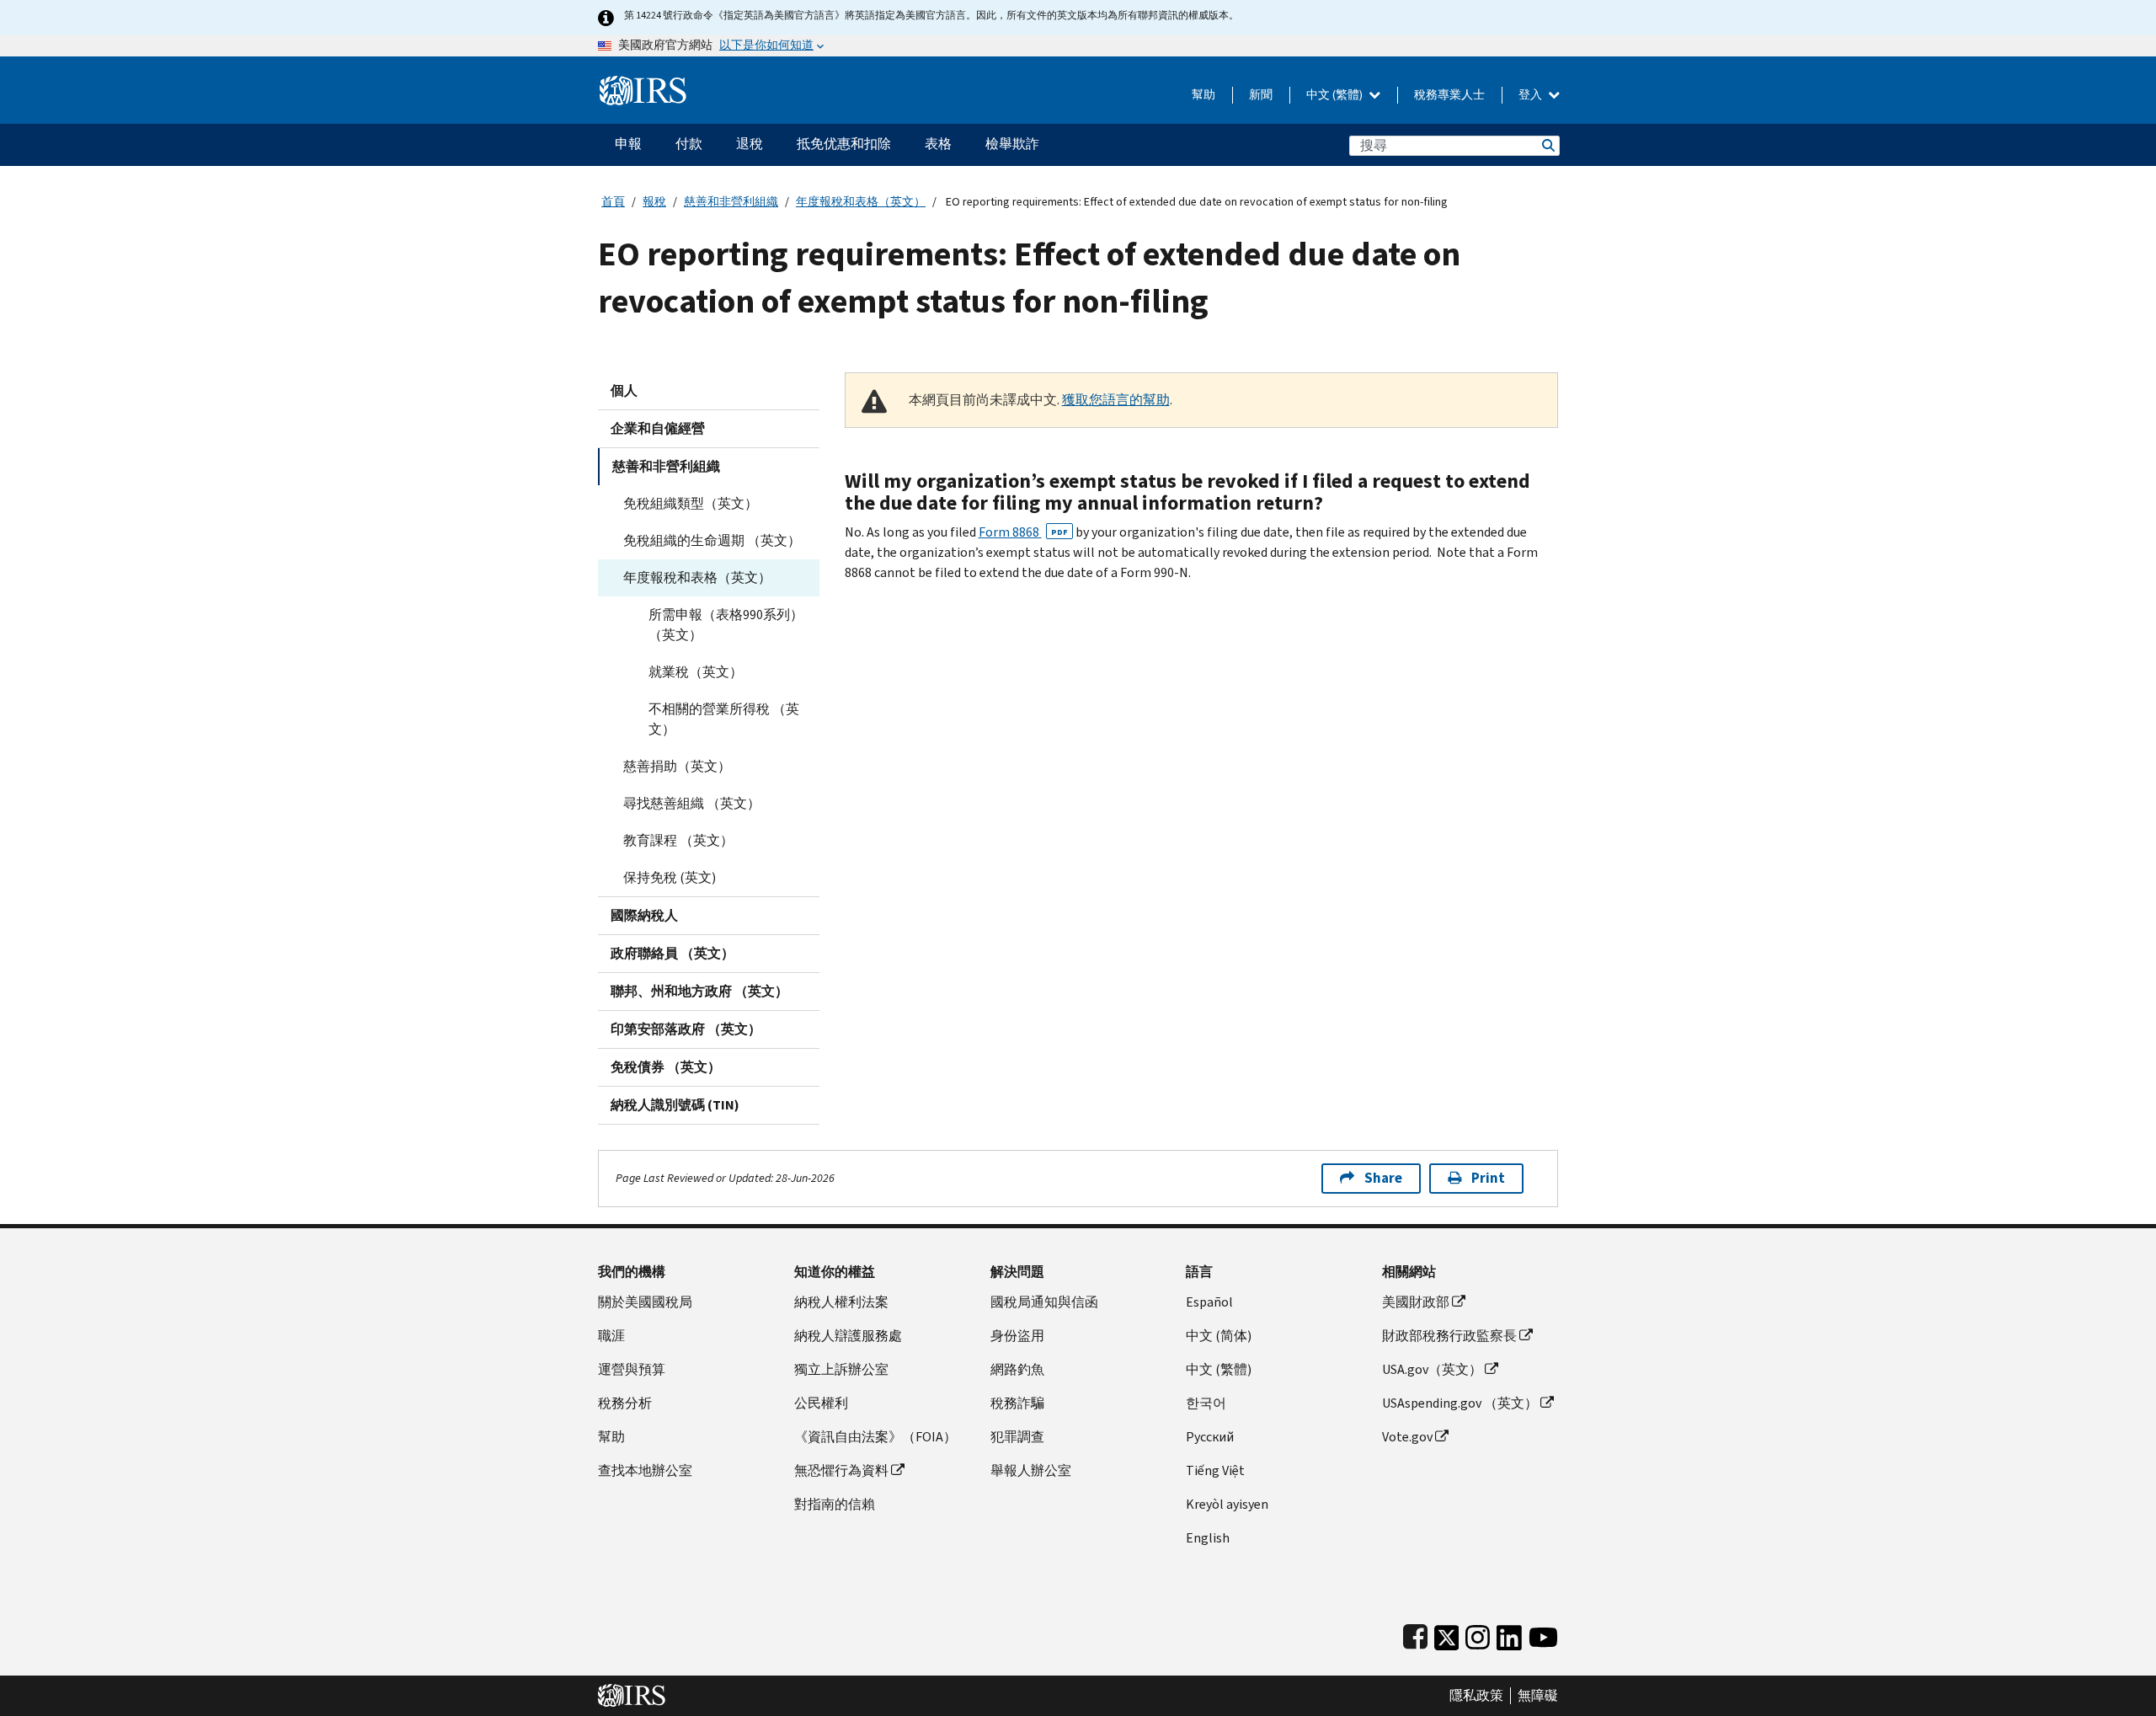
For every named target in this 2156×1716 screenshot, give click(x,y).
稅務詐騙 (1017, 1403)
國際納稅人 (644, 915)
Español (1209, 1302)
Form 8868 (1023, 532)
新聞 (1261, 95)
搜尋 (1547, 145)
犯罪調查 (1017, 1437)
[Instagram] (1478, 1634)
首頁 (613, 202)
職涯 (611, 1336)
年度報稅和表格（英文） (861, 202)
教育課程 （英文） (678, 840)
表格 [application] (938, 144)
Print (1488, 1178)
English (1208, 1538)
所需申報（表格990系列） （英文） (726, 625)
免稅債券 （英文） (666, 1067)
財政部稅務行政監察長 (1449, 1336)
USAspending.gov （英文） (1460, 1403)
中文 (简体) (1219, 1336)
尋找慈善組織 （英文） (692, 803)
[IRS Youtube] (1543, 1634)
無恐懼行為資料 (841, 1470)
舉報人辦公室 (1031, 1470)
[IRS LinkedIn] (1509, 1634)
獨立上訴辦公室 (841, 1369)
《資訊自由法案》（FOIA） (875, 1437)
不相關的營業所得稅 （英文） (724, 719)
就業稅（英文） (696, 672)
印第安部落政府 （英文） (686, 1029)
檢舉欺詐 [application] (1012, 144)
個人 (624, 390)
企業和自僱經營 (658, 428)
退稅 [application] (750, 144)
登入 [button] (1532, 95)
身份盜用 (1017, 1336)
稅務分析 (625, 1403)
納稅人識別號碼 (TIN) (675, 1105)
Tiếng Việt (1215, 1470)
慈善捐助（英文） (677, 766)
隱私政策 (1476, 1696)
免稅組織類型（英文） (691, 503)
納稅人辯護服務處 (848, 1336)
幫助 (1203, 95)
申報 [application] (628, 144)
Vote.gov (1407, 1437)
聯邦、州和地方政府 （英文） (699, 991)
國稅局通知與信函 (1044, 1302)
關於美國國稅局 (645, 1302)
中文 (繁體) (1336, 95)
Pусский (1210, 1437)
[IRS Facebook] (1415, 1634)
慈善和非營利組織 (731, 202)
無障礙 (1538, 1696)
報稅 (654, 202)
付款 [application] (689, 144)
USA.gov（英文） (1432, 1369)
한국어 (1206, 1403)
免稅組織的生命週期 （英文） (712, 540)
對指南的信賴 (835, 1504)
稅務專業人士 (1449, 95)
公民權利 (821, 1403)
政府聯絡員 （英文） (672, 953)
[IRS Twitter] (1447, 1634)
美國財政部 (1416, 1302)
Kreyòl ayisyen (1227, 1504)
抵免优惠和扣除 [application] (844, 144)
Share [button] (1383, 1178)
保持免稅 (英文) (670, 877)
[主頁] (643, 84)
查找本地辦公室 (645, 1470)
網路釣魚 (1017, 1369)
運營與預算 (632, 1369)
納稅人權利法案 (841, 1302)
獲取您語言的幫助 (1116, 400)
